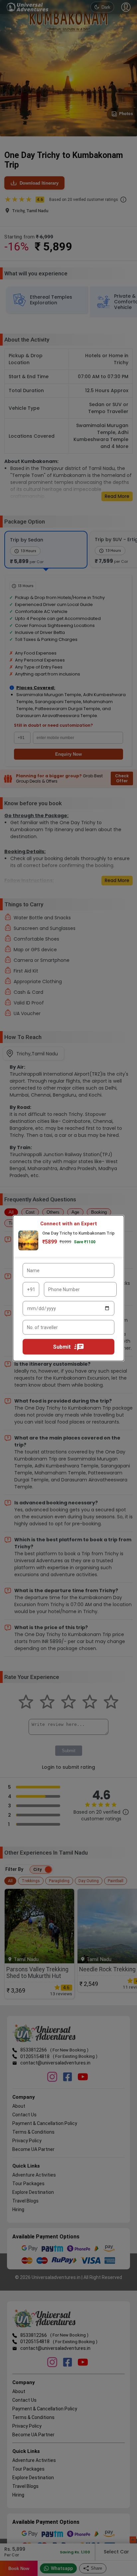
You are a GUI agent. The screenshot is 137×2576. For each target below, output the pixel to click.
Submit (62, 1347)
